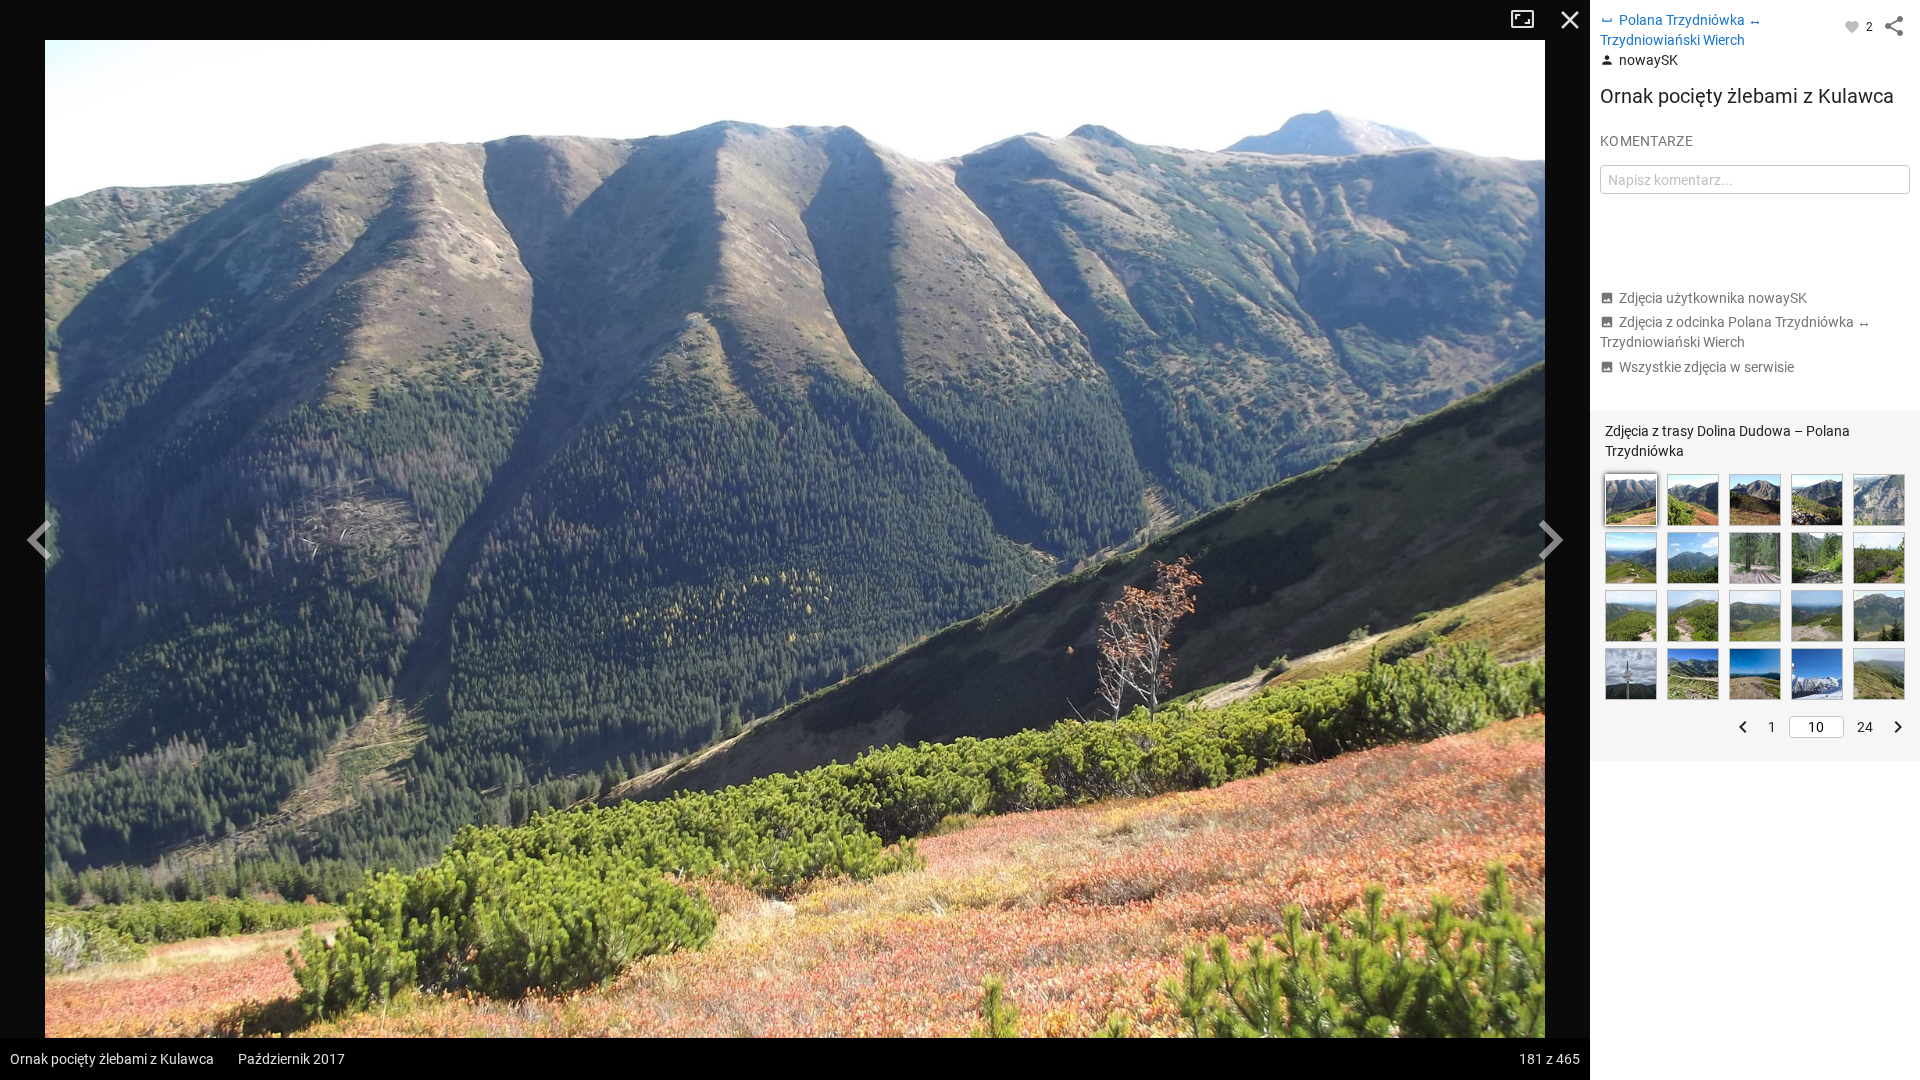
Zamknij (1570, 20)
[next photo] (1550, 540)
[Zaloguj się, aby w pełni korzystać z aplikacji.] (1853, 26)
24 (1865, 727)
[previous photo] (40, 540)
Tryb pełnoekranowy (1530, 20)
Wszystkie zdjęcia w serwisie (1706, 367)
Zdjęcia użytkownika (1713, 298)
